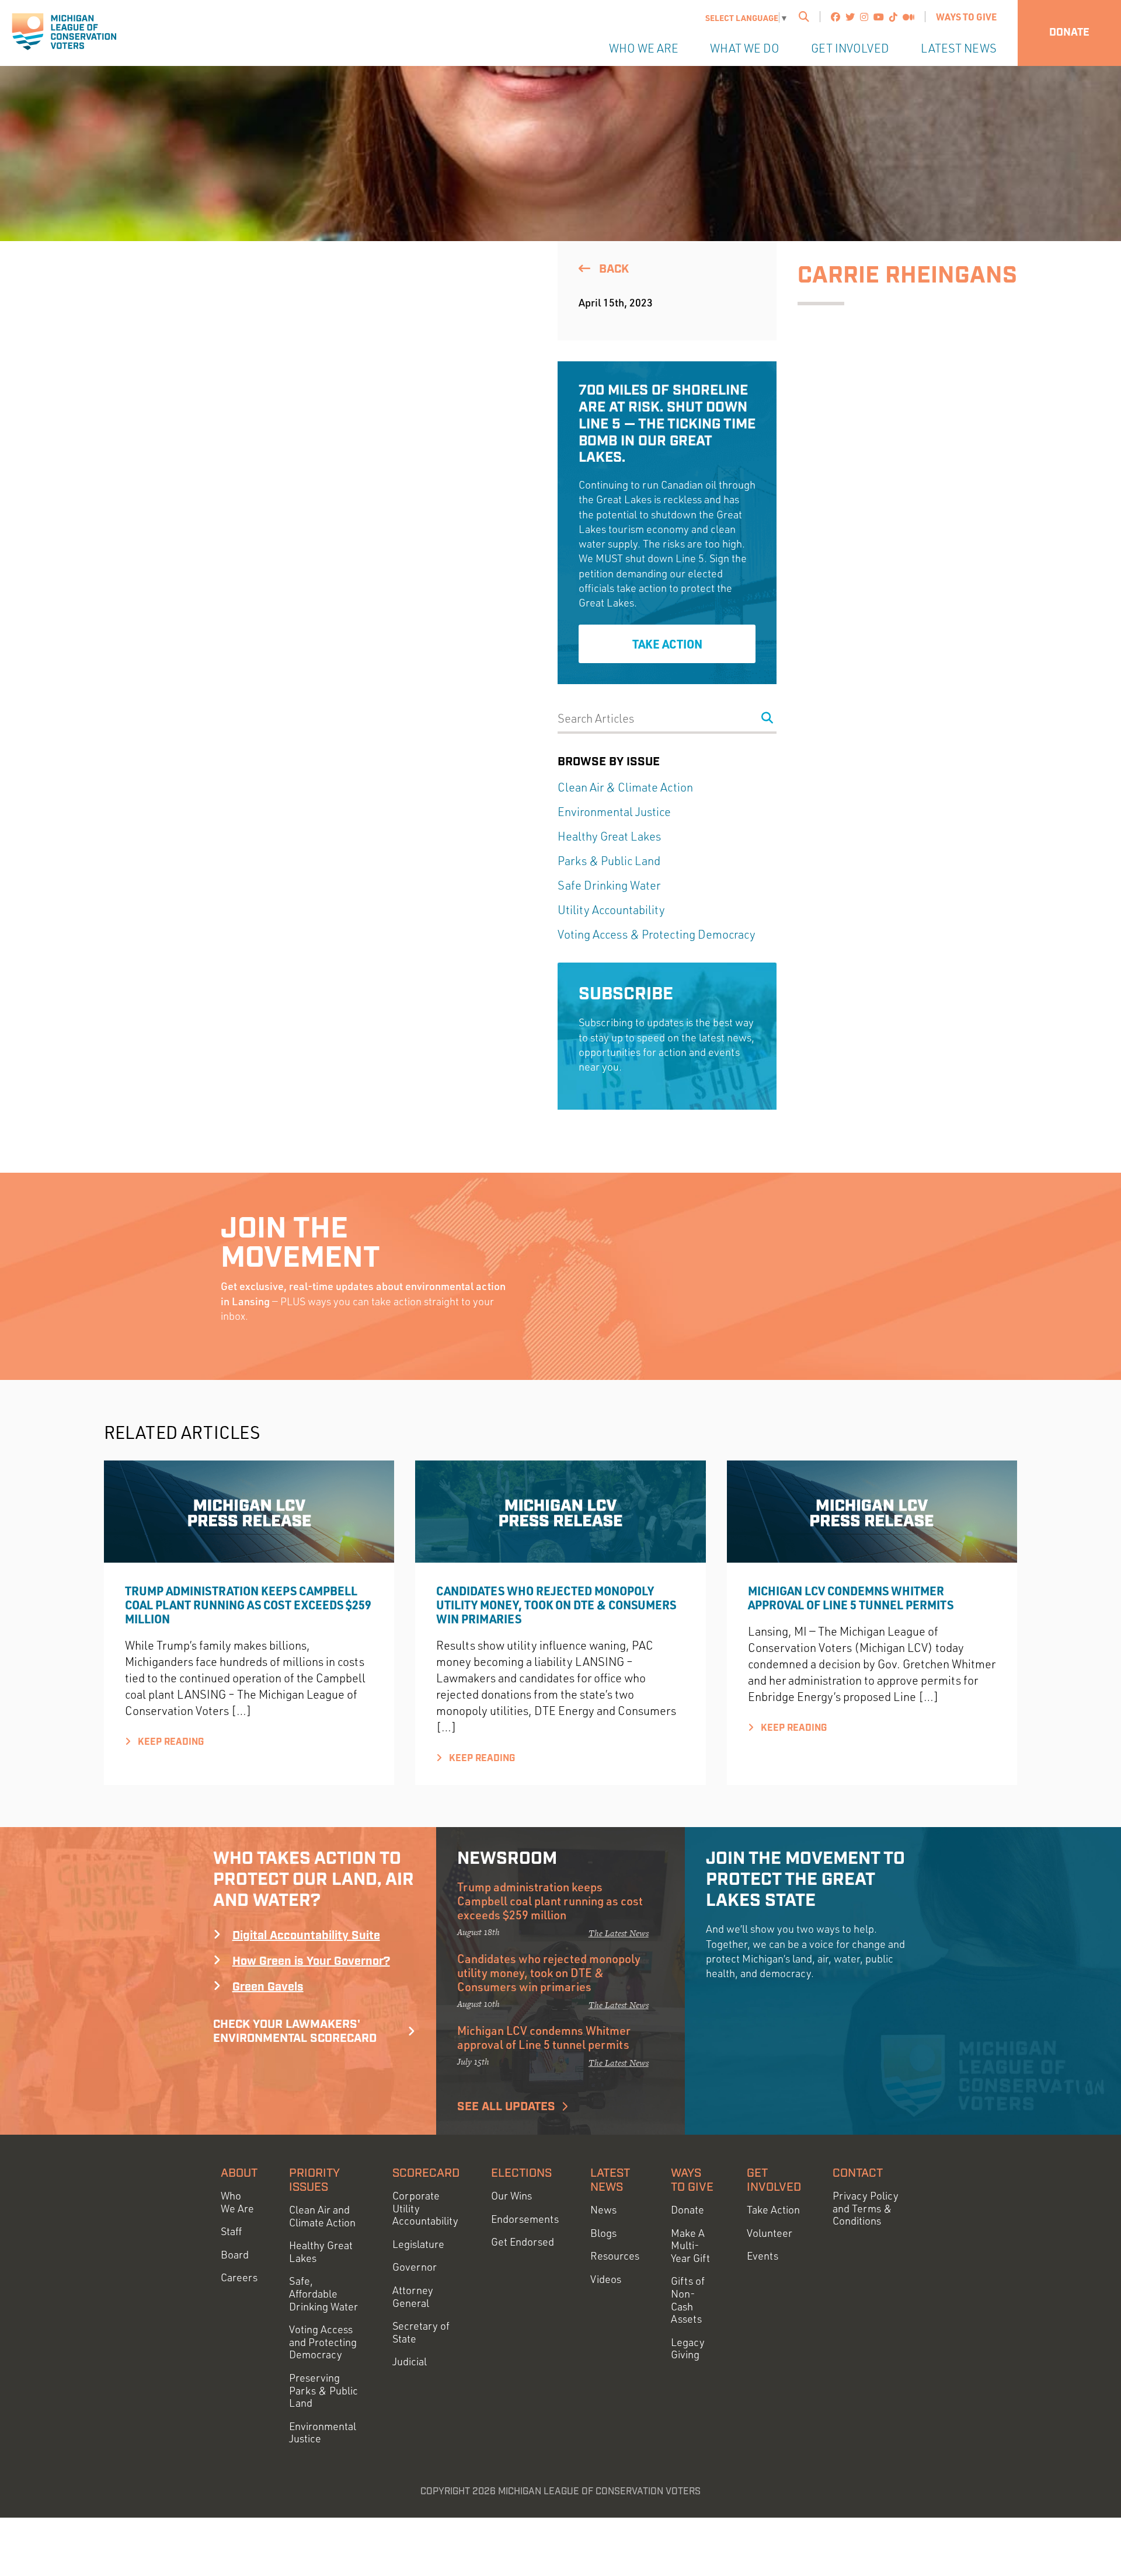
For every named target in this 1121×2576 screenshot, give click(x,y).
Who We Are (644, 48)
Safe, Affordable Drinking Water (323, 2293)
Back (612, 269)
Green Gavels (268, 1987)
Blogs (603, 2233)
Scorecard (426, 2173)
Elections (521, 2173)
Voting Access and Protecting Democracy (323, 2342)
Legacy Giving (688, 2349)
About (239, 2173)
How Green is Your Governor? (311, 1961)
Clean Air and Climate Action (322, 2216)
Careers (239, 2277)
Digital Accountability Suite (306, 1936)
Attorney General (413, 2297)
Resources (615, 2256)
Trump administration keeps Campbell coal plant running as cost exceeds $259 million (248, 1605)
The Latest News (619, 1933)
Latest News (959, 48)
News (603, 2210)
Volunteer (770, 2233)
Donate (1069, 33)
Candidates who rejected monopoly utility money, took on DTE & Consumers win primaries (556, 1605)
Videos (606, 2279)
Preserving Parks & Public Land (323, 2390)
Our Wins (511, 2196)
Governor (415, 2267)
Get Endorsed (523, 2242)
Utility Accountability (611, 910)
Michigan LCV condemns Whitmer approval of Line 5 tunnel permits (852, 1598)
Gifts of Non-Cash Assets (688, 2300)
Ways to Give (966, 17)
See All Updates (506, 2107)
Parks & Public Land (609, 861)
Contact (858, 2173)
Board (235, 2255)
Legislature (418, 2244)
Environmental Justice (614, 812)
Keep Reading (170, 1742)
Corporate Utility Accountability (425, 2208)
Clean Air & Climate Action (625, 787)
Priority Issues (314, 2180)
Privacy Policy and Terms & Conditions (866, 2208)
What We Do (745, 48)
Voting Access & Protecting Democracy (657, 934)
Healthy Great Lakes (609, 836)
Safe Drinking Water (609, 885)
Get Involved (850, 48)
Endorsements (525, 2219)
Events (763, 2256)
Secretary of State (421, 2332)
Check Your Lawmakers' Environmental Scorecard (295, 2031)
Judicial (410, 2361)
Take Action (667, 644)
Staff (231, 2231)
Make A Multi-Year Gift (690, 2246)
